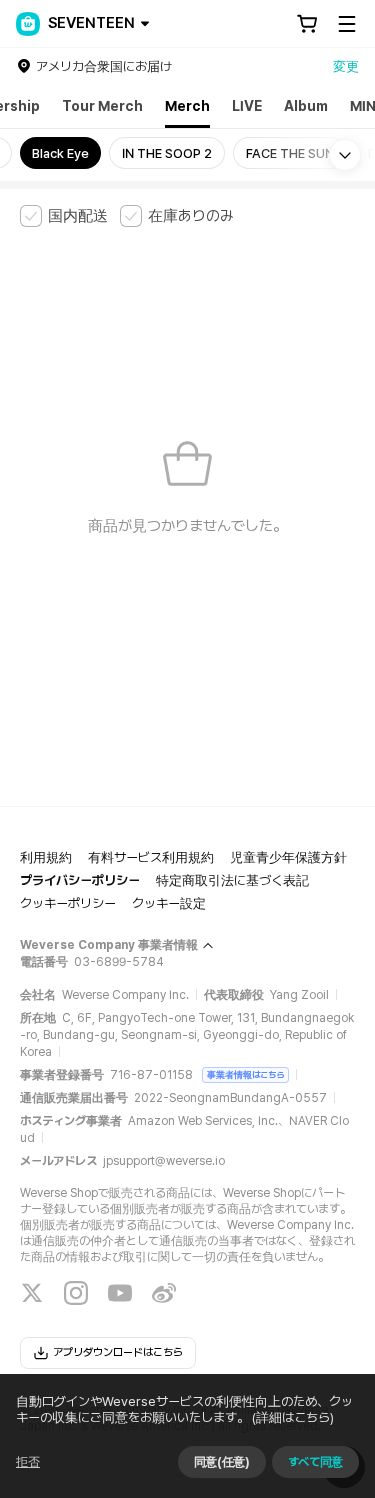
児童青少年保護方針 (288, 857)
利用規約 (46, 857)
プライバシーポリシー (80, 880)
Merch (187, 106)
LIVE (247, 106)
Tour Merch (102, 106)
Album (306, 106)
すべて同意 (315, 1462)
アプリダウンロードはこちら (118, 1352)
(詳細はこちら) (293, 1417)
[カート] (307, 24)
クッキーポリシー (68, 903)
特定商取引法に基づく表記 (232, 880)
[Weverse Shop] (28, 24)
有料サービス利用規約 (151, 857)
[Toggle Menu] (347, 24)
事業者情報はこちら (245, 1074)
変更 (346, 66)
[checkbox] (64, 216)
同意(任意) (222, 1462)
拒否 (28, 1462)
